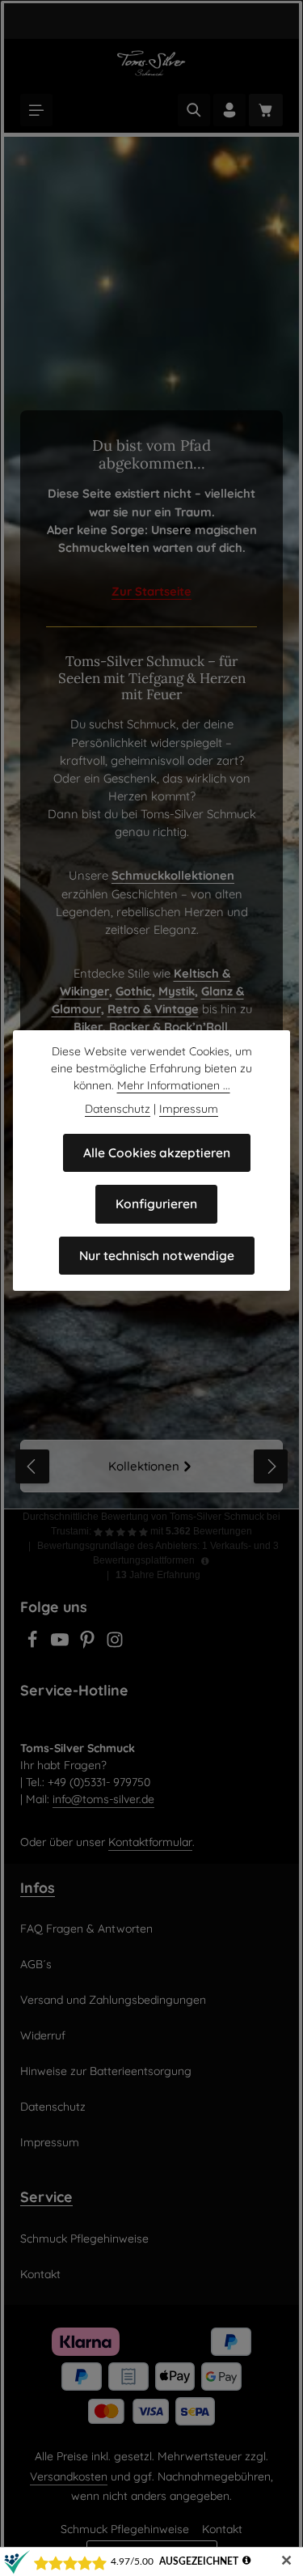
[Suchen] (194, 110)
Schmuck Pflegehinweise (84, 2239)
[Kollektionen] (151, 1466)
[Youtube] (61, 1644)
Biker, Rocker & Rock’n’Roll (151, 1027)
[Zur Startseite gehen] (151, 63)
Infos (38, 1887)
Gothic (134, 991)
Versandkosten (69, 2476)
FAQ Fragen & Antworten (86, 1929)
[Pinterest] (89, 1644)
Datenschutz (53, 2107)
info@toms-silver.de (103, 1799)
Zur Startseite (151, 591)
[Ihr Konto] (229, 110)
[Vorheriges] (32, 1466)
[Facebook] (34, 1644)
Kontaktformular (150, 1842)
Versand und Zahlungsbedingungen (113, 2000)
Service (46, 2196)
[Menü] (36, 110)
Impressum (50, 2142)
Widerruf (43, 2035)
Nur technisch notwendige (157, 1255)
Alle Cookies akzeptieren (157, 1152)
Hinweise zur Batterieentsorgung (106, 2071)
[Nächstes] (271, 1466)
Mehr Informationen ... (174, 1085)
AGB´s (36, 1964)
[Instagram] (115, 1644)
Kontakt (40, 2274)
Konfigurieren (156, 1203)
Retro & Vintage (153, 1009)
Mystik (177, 991)
